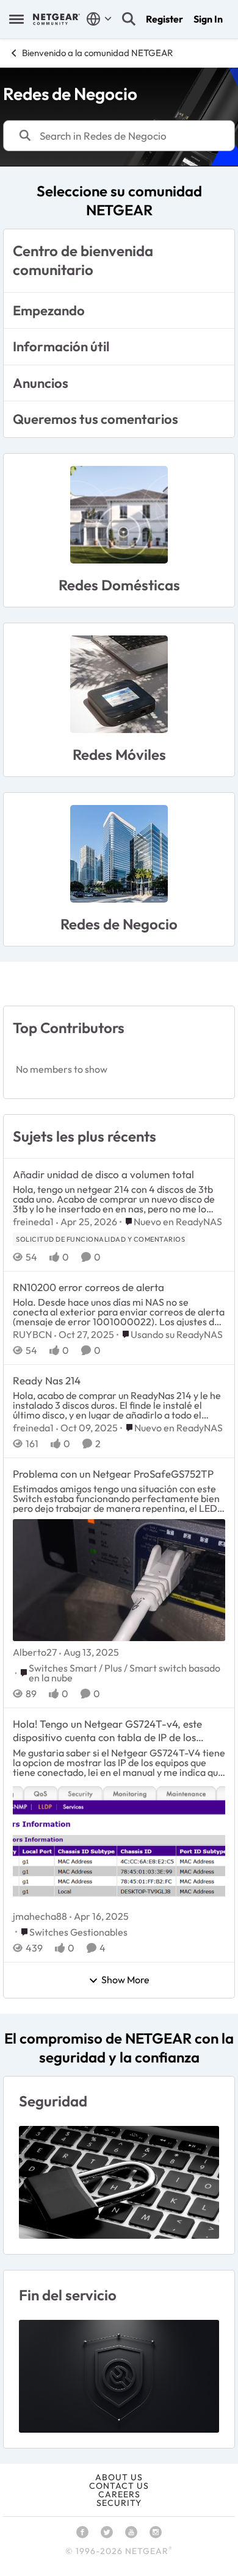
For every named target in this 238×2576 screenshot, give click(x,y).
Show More (125, 1980)
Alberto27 (35, 1652)
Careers (119, 2494)
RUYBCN (32, 1334)
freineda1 (33, 1222)
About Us (119, 2477)
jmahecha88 (40, 1916)
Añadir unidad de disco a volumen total (103, 1174)
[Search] (129, 19)
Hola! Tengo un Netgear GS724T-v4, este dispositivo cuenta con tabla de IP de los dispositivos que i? (107, 1731)
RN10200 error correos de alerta (88, 1287)
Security (119, 2503)
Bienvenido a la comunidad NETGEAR (97, 53)
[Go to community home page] (56, 19)
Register (164, 19)
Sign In (208, 19)
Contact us (119, 2486)
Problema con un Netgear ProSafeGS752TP (113, 1474)
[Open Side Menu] (16, 19)
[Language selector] (99, 19)
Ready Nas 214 (47, 1380)
